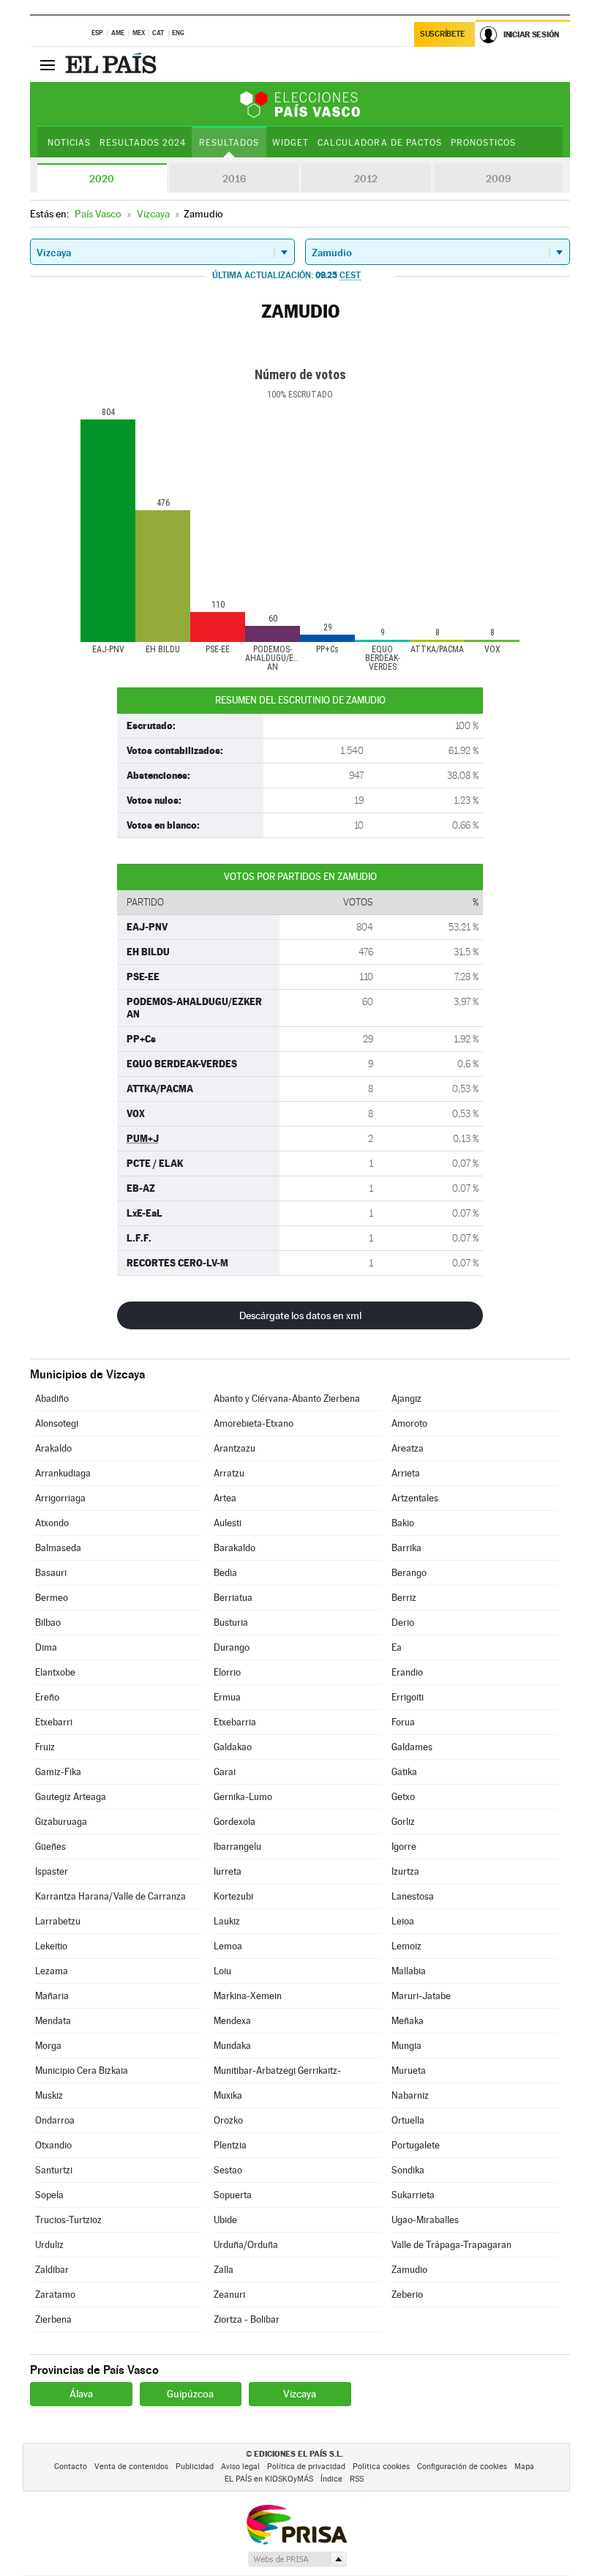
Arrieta (406, 1473)
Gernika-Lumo (243, 1797)
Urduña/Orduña (246, 2245)
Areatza (408, 1448)
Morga (48, 2046)
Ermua (227, 1697)
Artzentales (415, 1498)
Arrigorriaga (60, 1498)
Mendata (53, 2021)
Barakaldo (235, 1548)
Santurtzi (54, 2170)
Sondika (408, 2170)
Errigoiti (408, 1697)
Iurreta (228, 1871)
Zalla (224, 2270)
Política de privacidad (306, 2467)
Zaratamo (55, 2295)
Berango (409, 1573)
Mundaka (232, 2046)
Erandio (407, 1672)
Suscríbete (442, 34)
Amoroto (409, 1423)
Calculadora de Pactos (379, 143)
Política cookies (381, 2467)
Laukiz (227, 1921)
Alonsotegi (57, 1423)
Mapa (524, 2467)
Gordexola (235, 1822)
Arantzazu (235, 1448)
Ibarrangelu (237, 1847)
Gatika (404, 1772)
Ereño (47, 1697)
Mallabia (409, 1971)
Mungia (406, 2046)
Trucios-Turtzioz (68, 2220)
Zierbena (53, 2319)
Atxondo (52, 1523)
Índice (331, 2479)
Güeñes (50, 1847)
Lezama (52, 1971)
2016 (234, 179)
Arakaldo (53, 1448)
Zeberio (407, 2295)
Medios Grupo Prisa (297, 2559)
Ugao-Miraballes (425, 2220)
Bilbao (48, 1623)
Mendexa (232, 2021)
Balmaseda (58, 1548)
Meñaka (408, 2021)
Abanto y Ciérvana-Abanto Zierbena (287, 1399)
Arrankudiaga (63, 1473)
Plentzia (230, 2145)
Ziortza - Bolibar (247, 2319)
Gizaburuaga (61, 1822)
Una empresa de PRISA (296, 2524)
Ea (397, 1647)
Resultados (229, 143)
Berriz (404, 1598)
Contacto (71, 2467)
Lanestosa (413, 1896)
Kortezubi (233, 1896)
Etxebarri (54, 1722)
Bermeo (52, 1598)
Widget (290, 143)
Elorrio (227, 1672)
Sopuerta (233, 2195)
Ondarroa (55, 2120)
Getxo (403, 1797)
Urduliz (49, 2245)
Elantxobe (55, 1672)
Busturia (231, 1623)
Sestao (228, 2170)
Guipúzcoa (190, 2394)
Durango (232, 1647)
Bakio (403, 1523)
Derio (403, 1623)
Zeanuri (229, 2295)
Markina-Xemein (248, 1996)
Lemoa (228, 1946)
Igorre (404, 1847)
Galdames (412, 1747)
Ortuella (408, 2120)
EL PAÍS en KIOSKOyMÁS (269, 2479)
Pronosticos (483, 143)
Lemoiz (406, 1946)
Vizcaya (300, 2394)
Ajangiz (406, 1399)
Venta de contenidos (131, 2467)
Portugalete (416, 2145)
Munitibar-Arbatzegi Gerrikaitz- (277, 2071)
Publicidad (195, 2467)
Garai (225, 1772)
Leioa (403, 1921)
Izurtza (405, 1871)
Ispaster (52, 1871)
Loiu (222, 1971)
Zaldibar (52, 2270)
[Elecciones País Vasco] (300, 104)
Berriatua (233, 1598)
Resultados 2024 (143, 143)
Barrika (406, 1548)
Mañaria (52, 1996)
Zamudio (409, 2270)
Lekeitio (51, 1946)
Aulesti (228, 1523)
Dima (46, 1647)
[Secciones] (48, 64)
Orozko (228, 2120)
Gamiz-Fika (58, 1772)
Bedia (225, 1573)
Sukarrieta (413, 2195)
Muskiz (49, 2095)
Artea (225, 1498)
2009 (498, 179)
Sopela (49, 2195)
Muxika (228, 2095)
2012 (366, 179)
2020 (102, 179)
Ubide (225, 2220)
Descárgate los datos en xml (300, 1315)
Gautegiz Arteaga (71, 1797)
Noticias (69, 143)
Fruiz (45, 1747)
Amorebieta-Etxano (254, 1423)
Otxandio (53, 2145)
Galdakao (233, 1747)
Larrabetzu (58, 1921)
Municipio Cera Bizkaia (82, 2071)
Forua (403, 1722)
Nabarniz (410, 2095)
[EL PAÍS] (113, 64)
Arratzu (229, 1473)
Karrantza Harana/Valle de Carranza (110, 1896)
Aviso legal (240, 2467)
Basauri (51, 1573)
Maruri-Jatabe (421, 1996)
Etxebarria (235, 1722)
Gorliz (403, 1822)
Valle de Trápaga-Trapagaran (451, 2245)
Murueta (409, 2071)
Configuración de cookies (462, 2467)
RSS (357, 2479)
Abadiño (52, 1399)
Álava (81, 2394)
